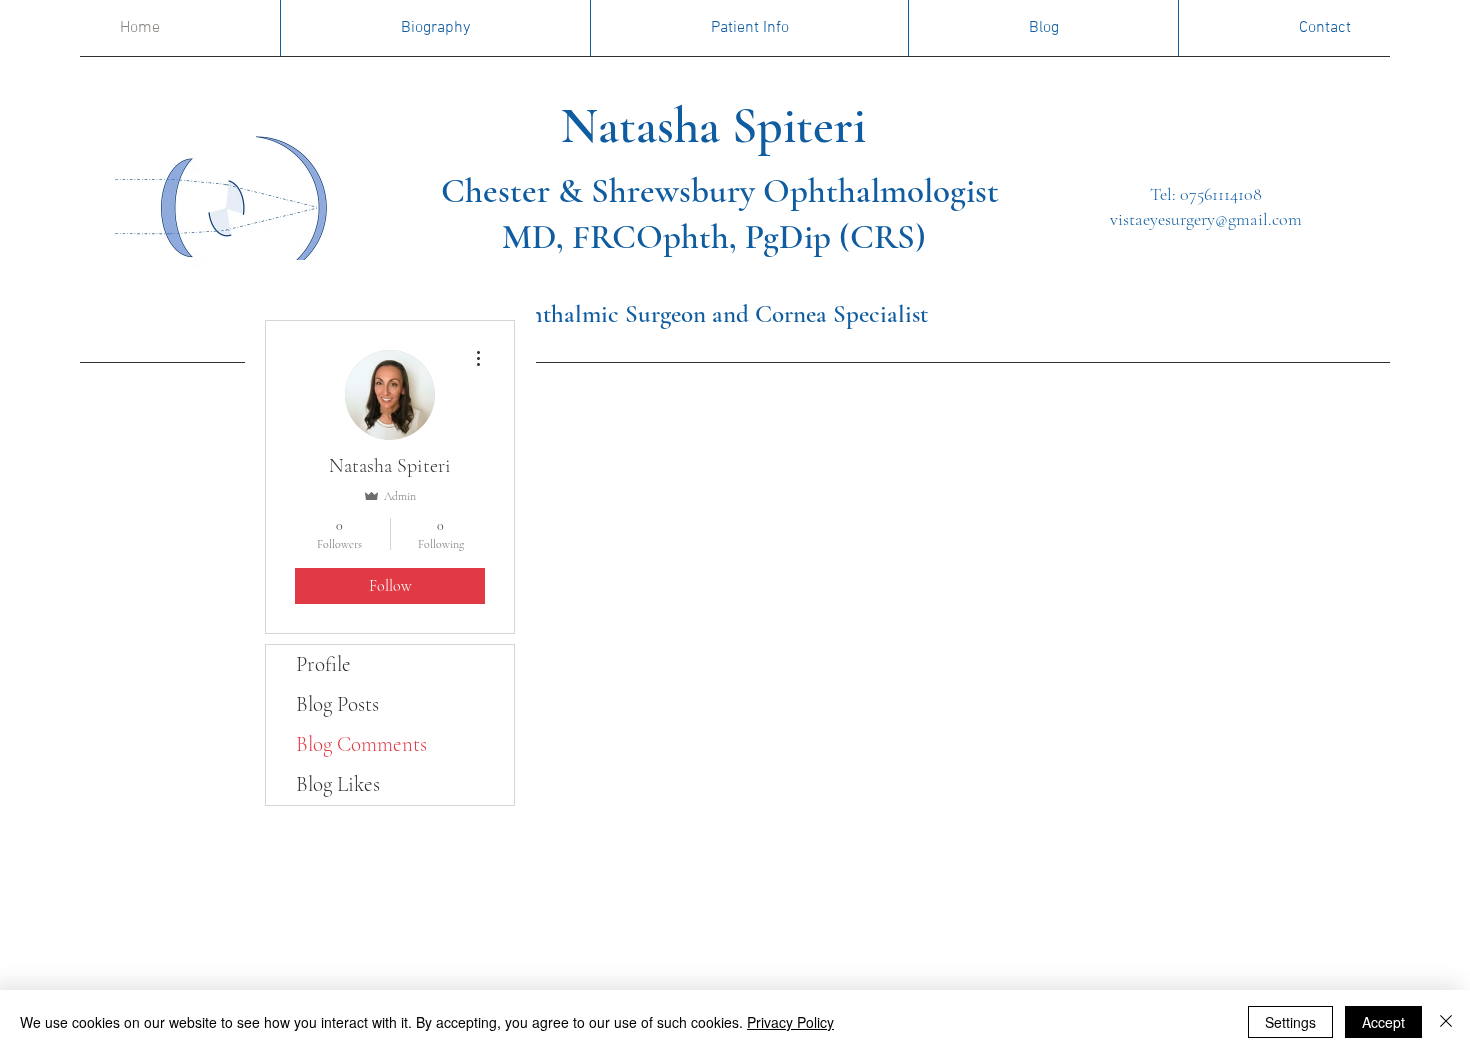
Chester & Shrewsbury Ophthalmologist (720, 191)
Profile (323, 664)
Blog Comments (361, 744)
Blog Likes (338, 784)
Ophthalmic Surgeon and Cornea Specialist (713, 314)
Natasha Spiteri (659, 126)
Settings (1290, 1022)
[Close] (1446, 1022)
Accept (1383, 1022)
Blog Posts (337, 704)
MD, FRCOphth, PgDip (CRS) (714, 237)
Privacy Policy (790, 1022)
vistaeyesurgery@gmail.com (1206, 219)
